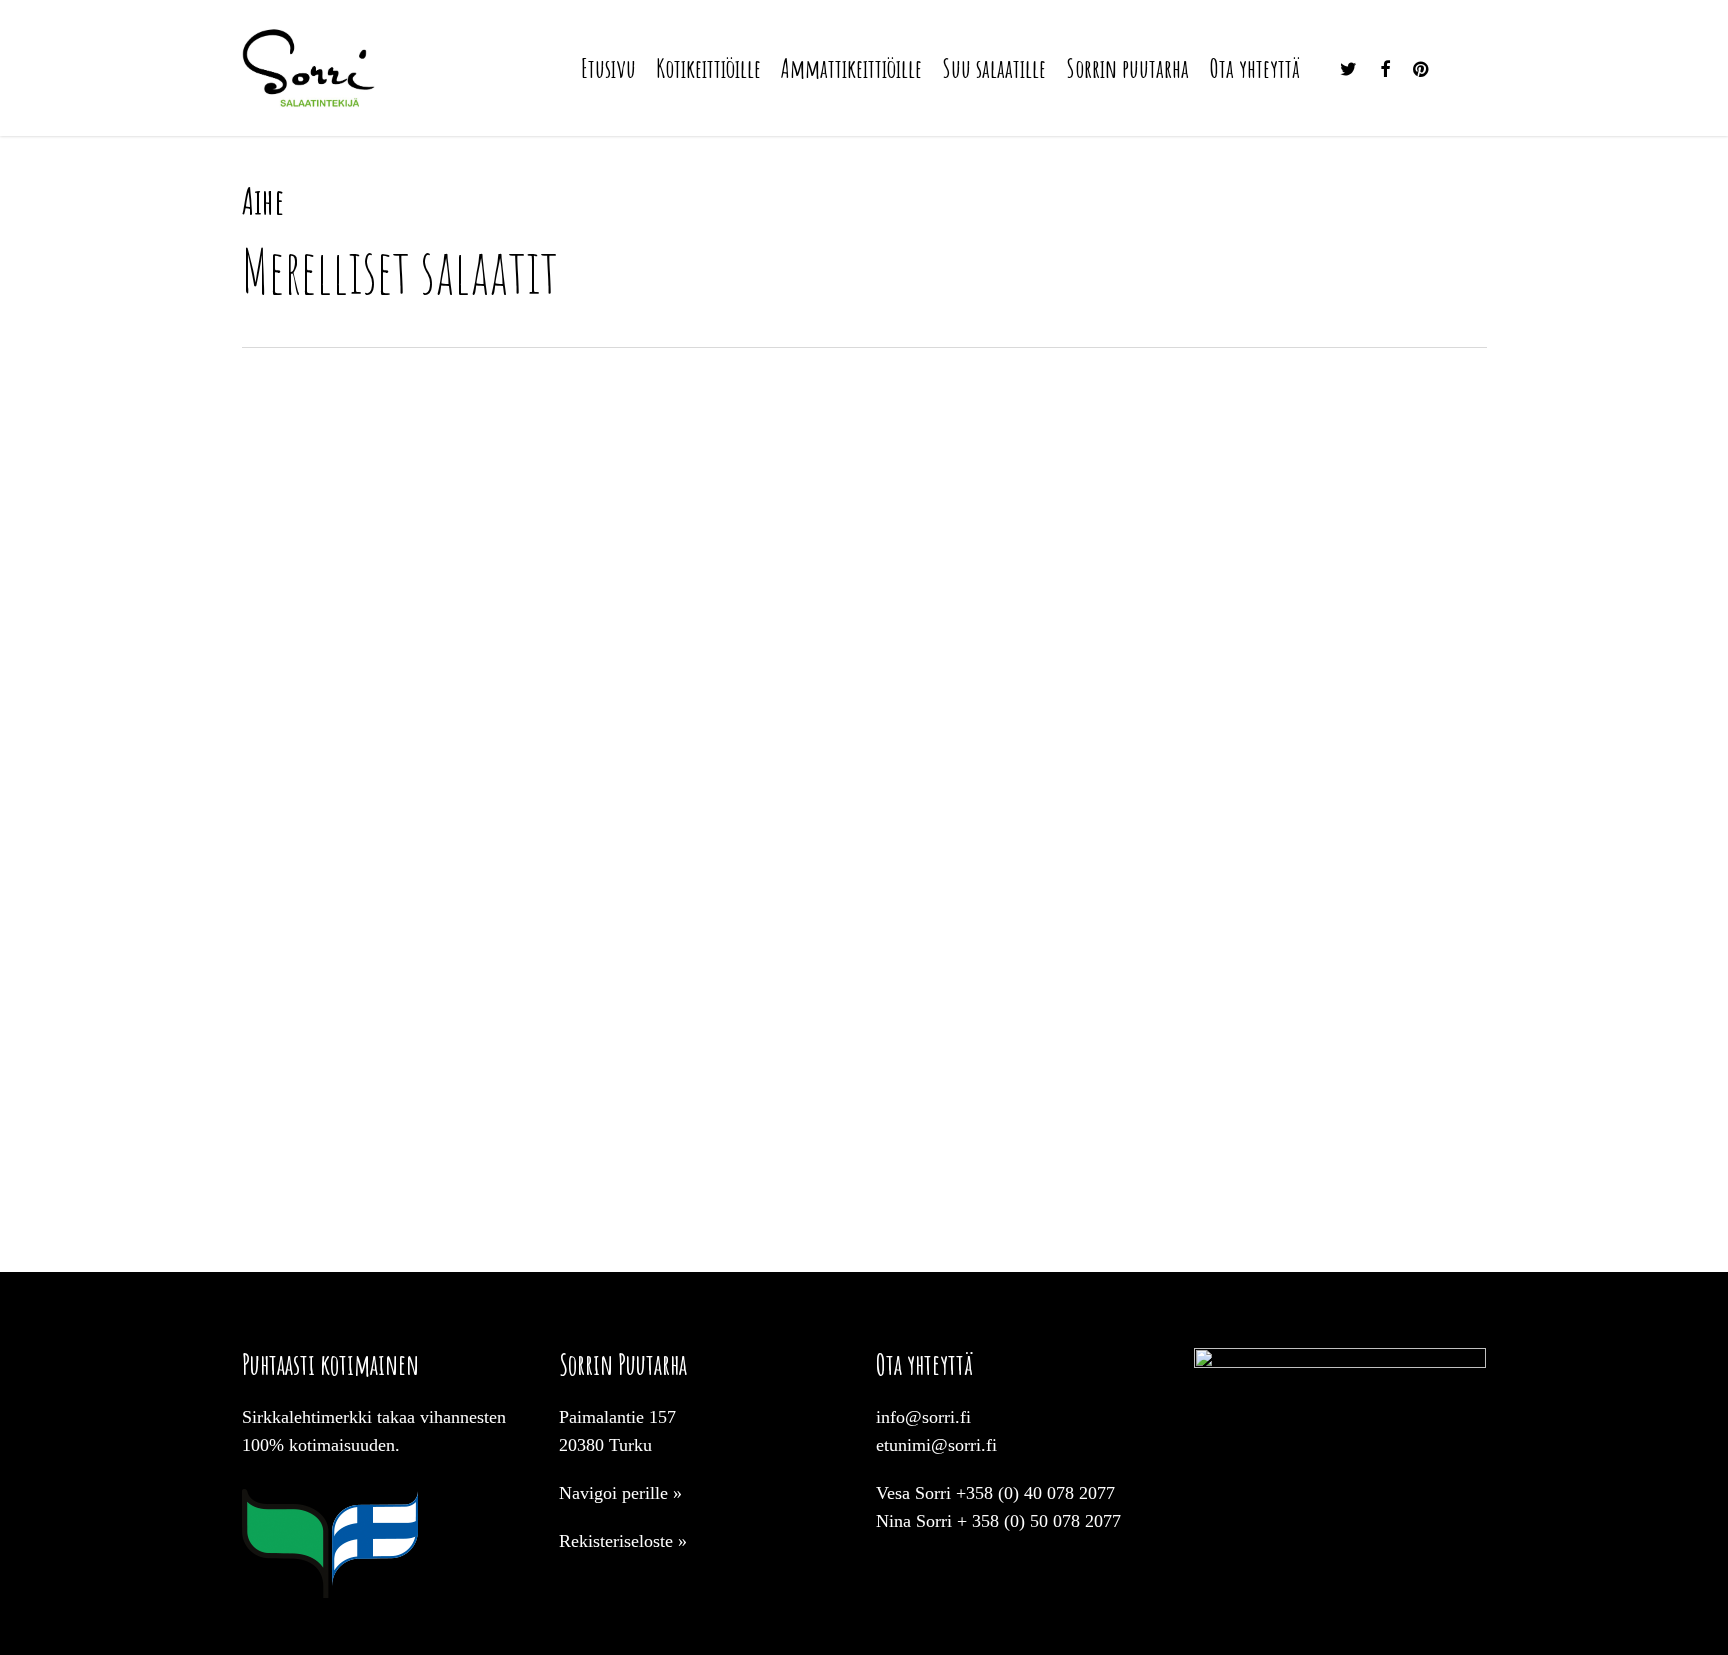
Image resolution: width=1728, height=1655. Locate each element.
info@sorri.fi (923, 1417)
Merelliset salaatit (339, 1167)
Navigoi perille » (620, 1493)
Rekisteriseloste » (623, 1541)
